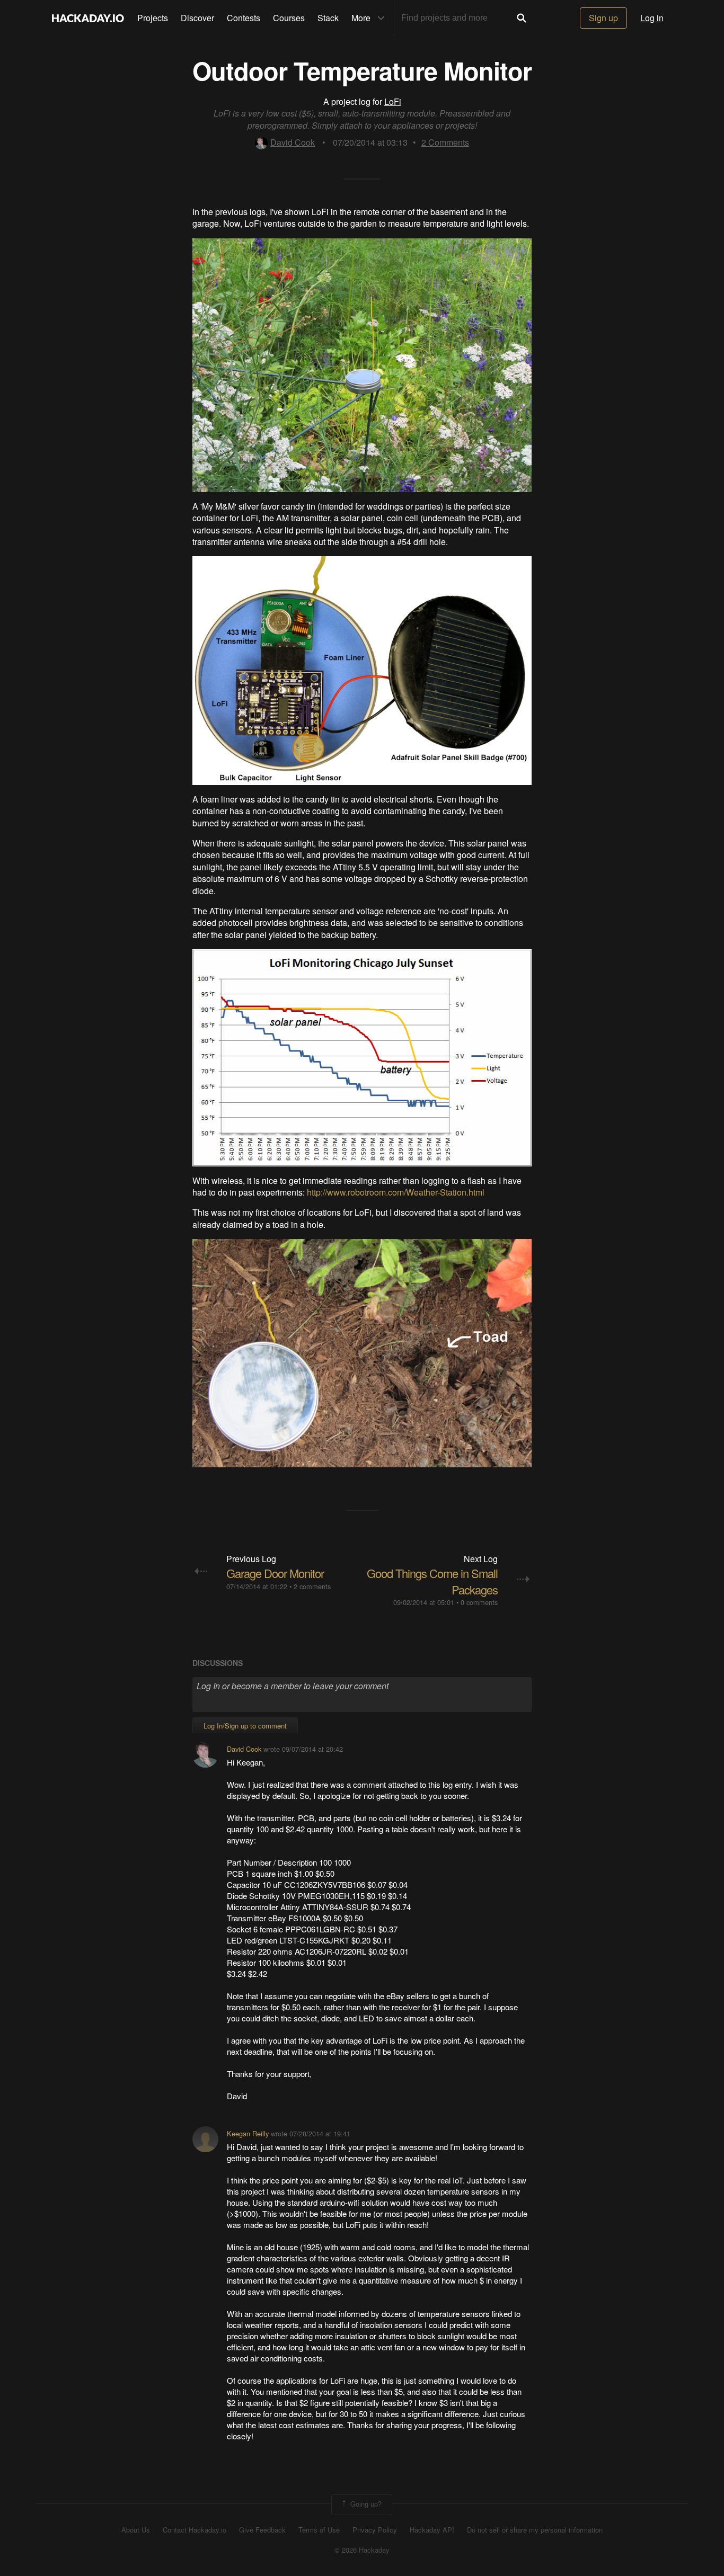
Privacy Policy (375, 2530)
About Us (136, 2530)
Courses (289, 18)
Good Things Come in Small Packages (432, 1581)
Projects (153, 18)
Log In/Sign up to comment (245, 1726)
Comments (445, 142)
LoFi (393, 101)
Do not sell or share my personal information (535, 2530)
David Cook (293, 142)
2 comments (312, 1586)
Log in (652, 18)
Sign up (603, 18)
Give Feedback (262, 2530)
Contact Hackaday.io (195, 2530)
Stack (328, 18)
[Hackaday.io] (88, 18)
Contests (244, 18)
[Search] (522, 18)
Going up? (365, 2504)
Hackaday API (432, 2530)
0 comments (479, 1602)
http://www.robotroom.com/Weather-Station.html (396, 1192)
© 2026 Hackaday (362, 2550)
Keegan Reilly (248, 2133)
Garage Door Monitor (275, 1573)
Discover (197, 18)
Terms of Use (319, 2530)
